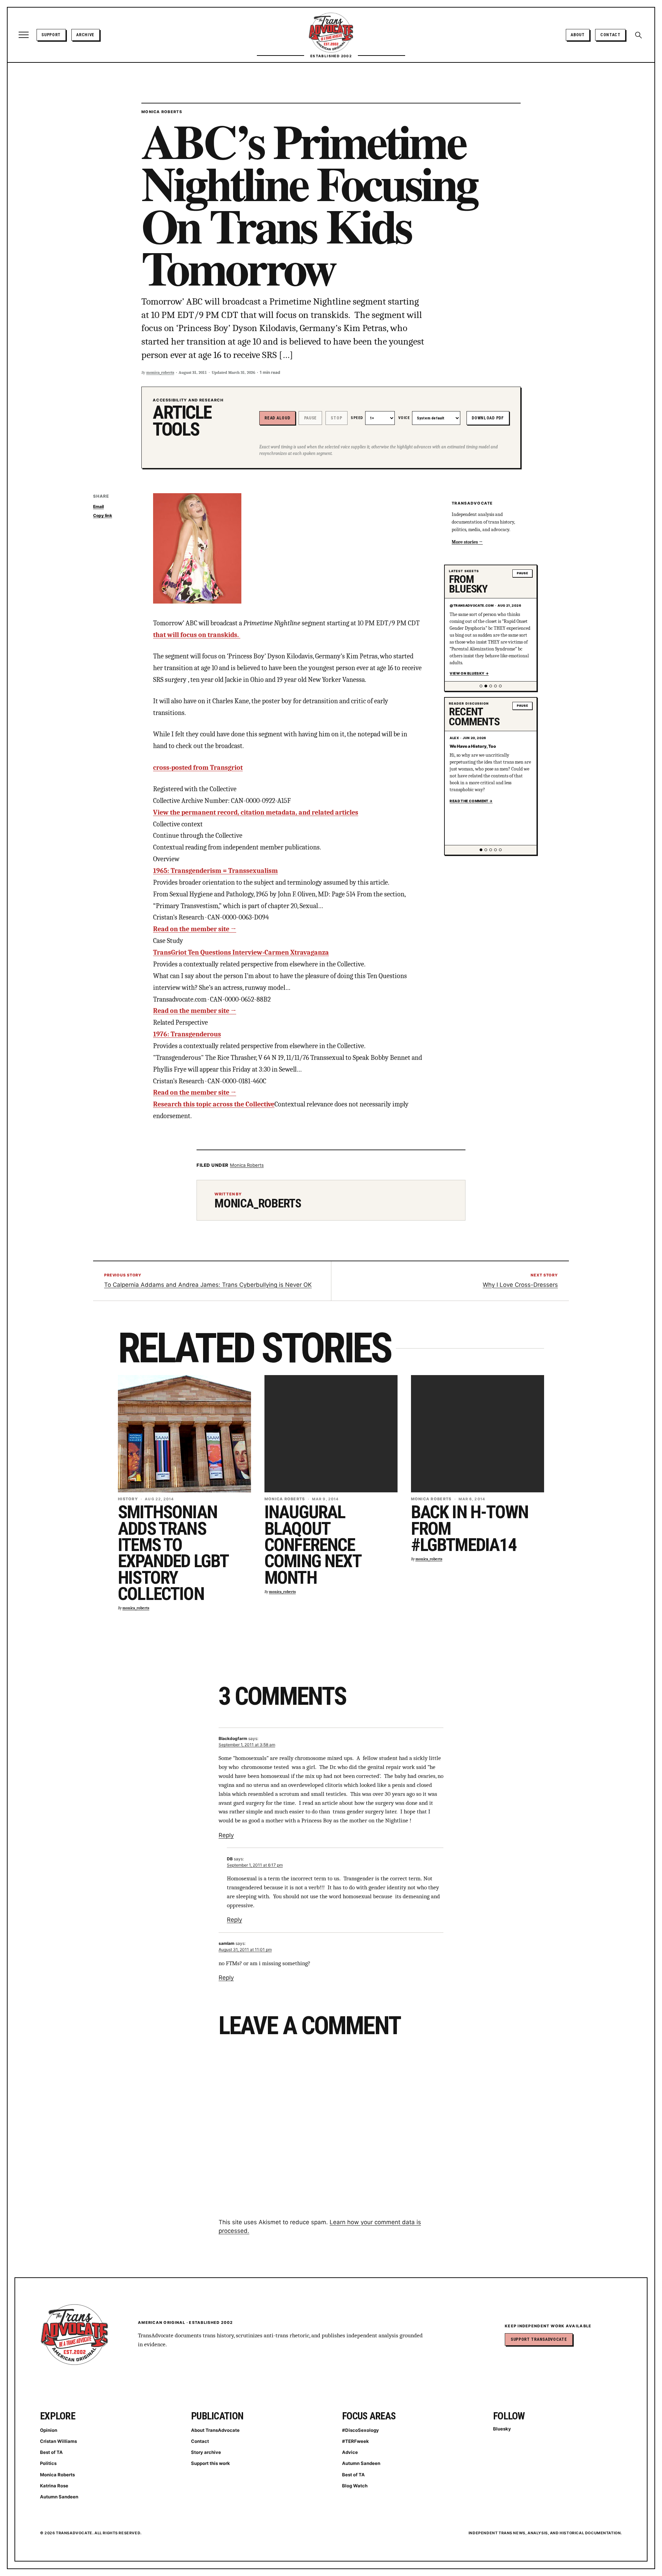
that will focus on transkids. (197, 635)
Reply (226, 1835)
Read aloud (277, 418)
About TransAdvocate (215, 2430)
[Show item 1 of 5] (481, 686)
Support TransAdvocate (539, 2339)
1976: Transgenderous (187, 1034)
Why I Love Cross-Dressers (520, 1285)
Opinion (49, 2430)
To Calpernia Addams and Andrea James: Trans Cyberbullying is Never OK (208, 1285)
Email (98, 506)
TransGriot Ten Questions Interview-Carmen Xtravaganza (241, 952)
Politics (48, 2463)
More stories (465, 542)
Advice (350, 2452)
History (128, 1499)
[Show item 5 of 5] (500, 686)
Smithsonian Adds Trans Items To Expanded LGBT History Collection (173, 1553)
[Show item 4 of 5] (495, 686)
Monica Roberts (162, 112)
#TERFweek (355, 2441)
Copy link (103, 515)
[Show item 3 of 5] (491, 686)
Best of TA (51, 2452)
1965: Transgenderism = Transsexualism (215, 871)
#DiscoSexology (360, 2430)
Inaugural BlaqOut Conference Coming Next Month (313, 1545)
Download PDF (488, 418)
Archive (85, 35)
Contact (610, 35)
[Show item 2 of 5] (486, 686)
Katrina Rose (54, 2486)
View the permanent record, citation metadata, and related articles (256, 812)
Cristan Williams (58, 2441)
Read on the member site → (195, 929)
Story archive (206, 2452)
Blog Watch (355, 2486)
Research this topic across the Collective (214, 1104)
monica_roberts (160, 372)
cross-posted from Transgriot (198, 768)
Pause (310, 418)
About (578, 35)
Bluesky (502, 2429)
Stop (336, 418)
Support (51, 35)
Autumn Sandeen (59, 2497)
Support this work (210, 2463)
